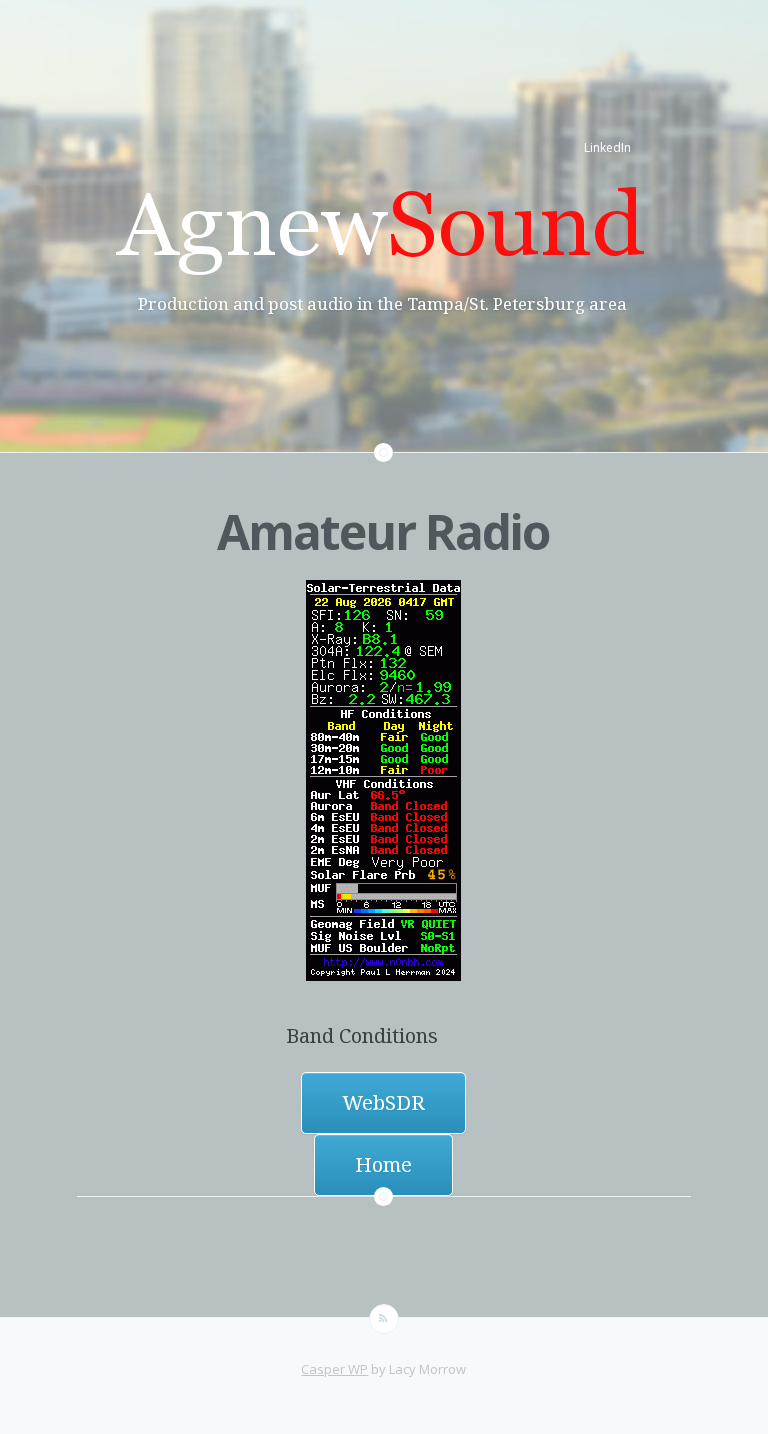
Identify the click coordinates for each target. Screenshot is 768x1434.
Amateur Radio (383, 531)
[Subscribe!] (384, 1319)
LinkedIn (607, 147)
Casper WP (334, 1369)
